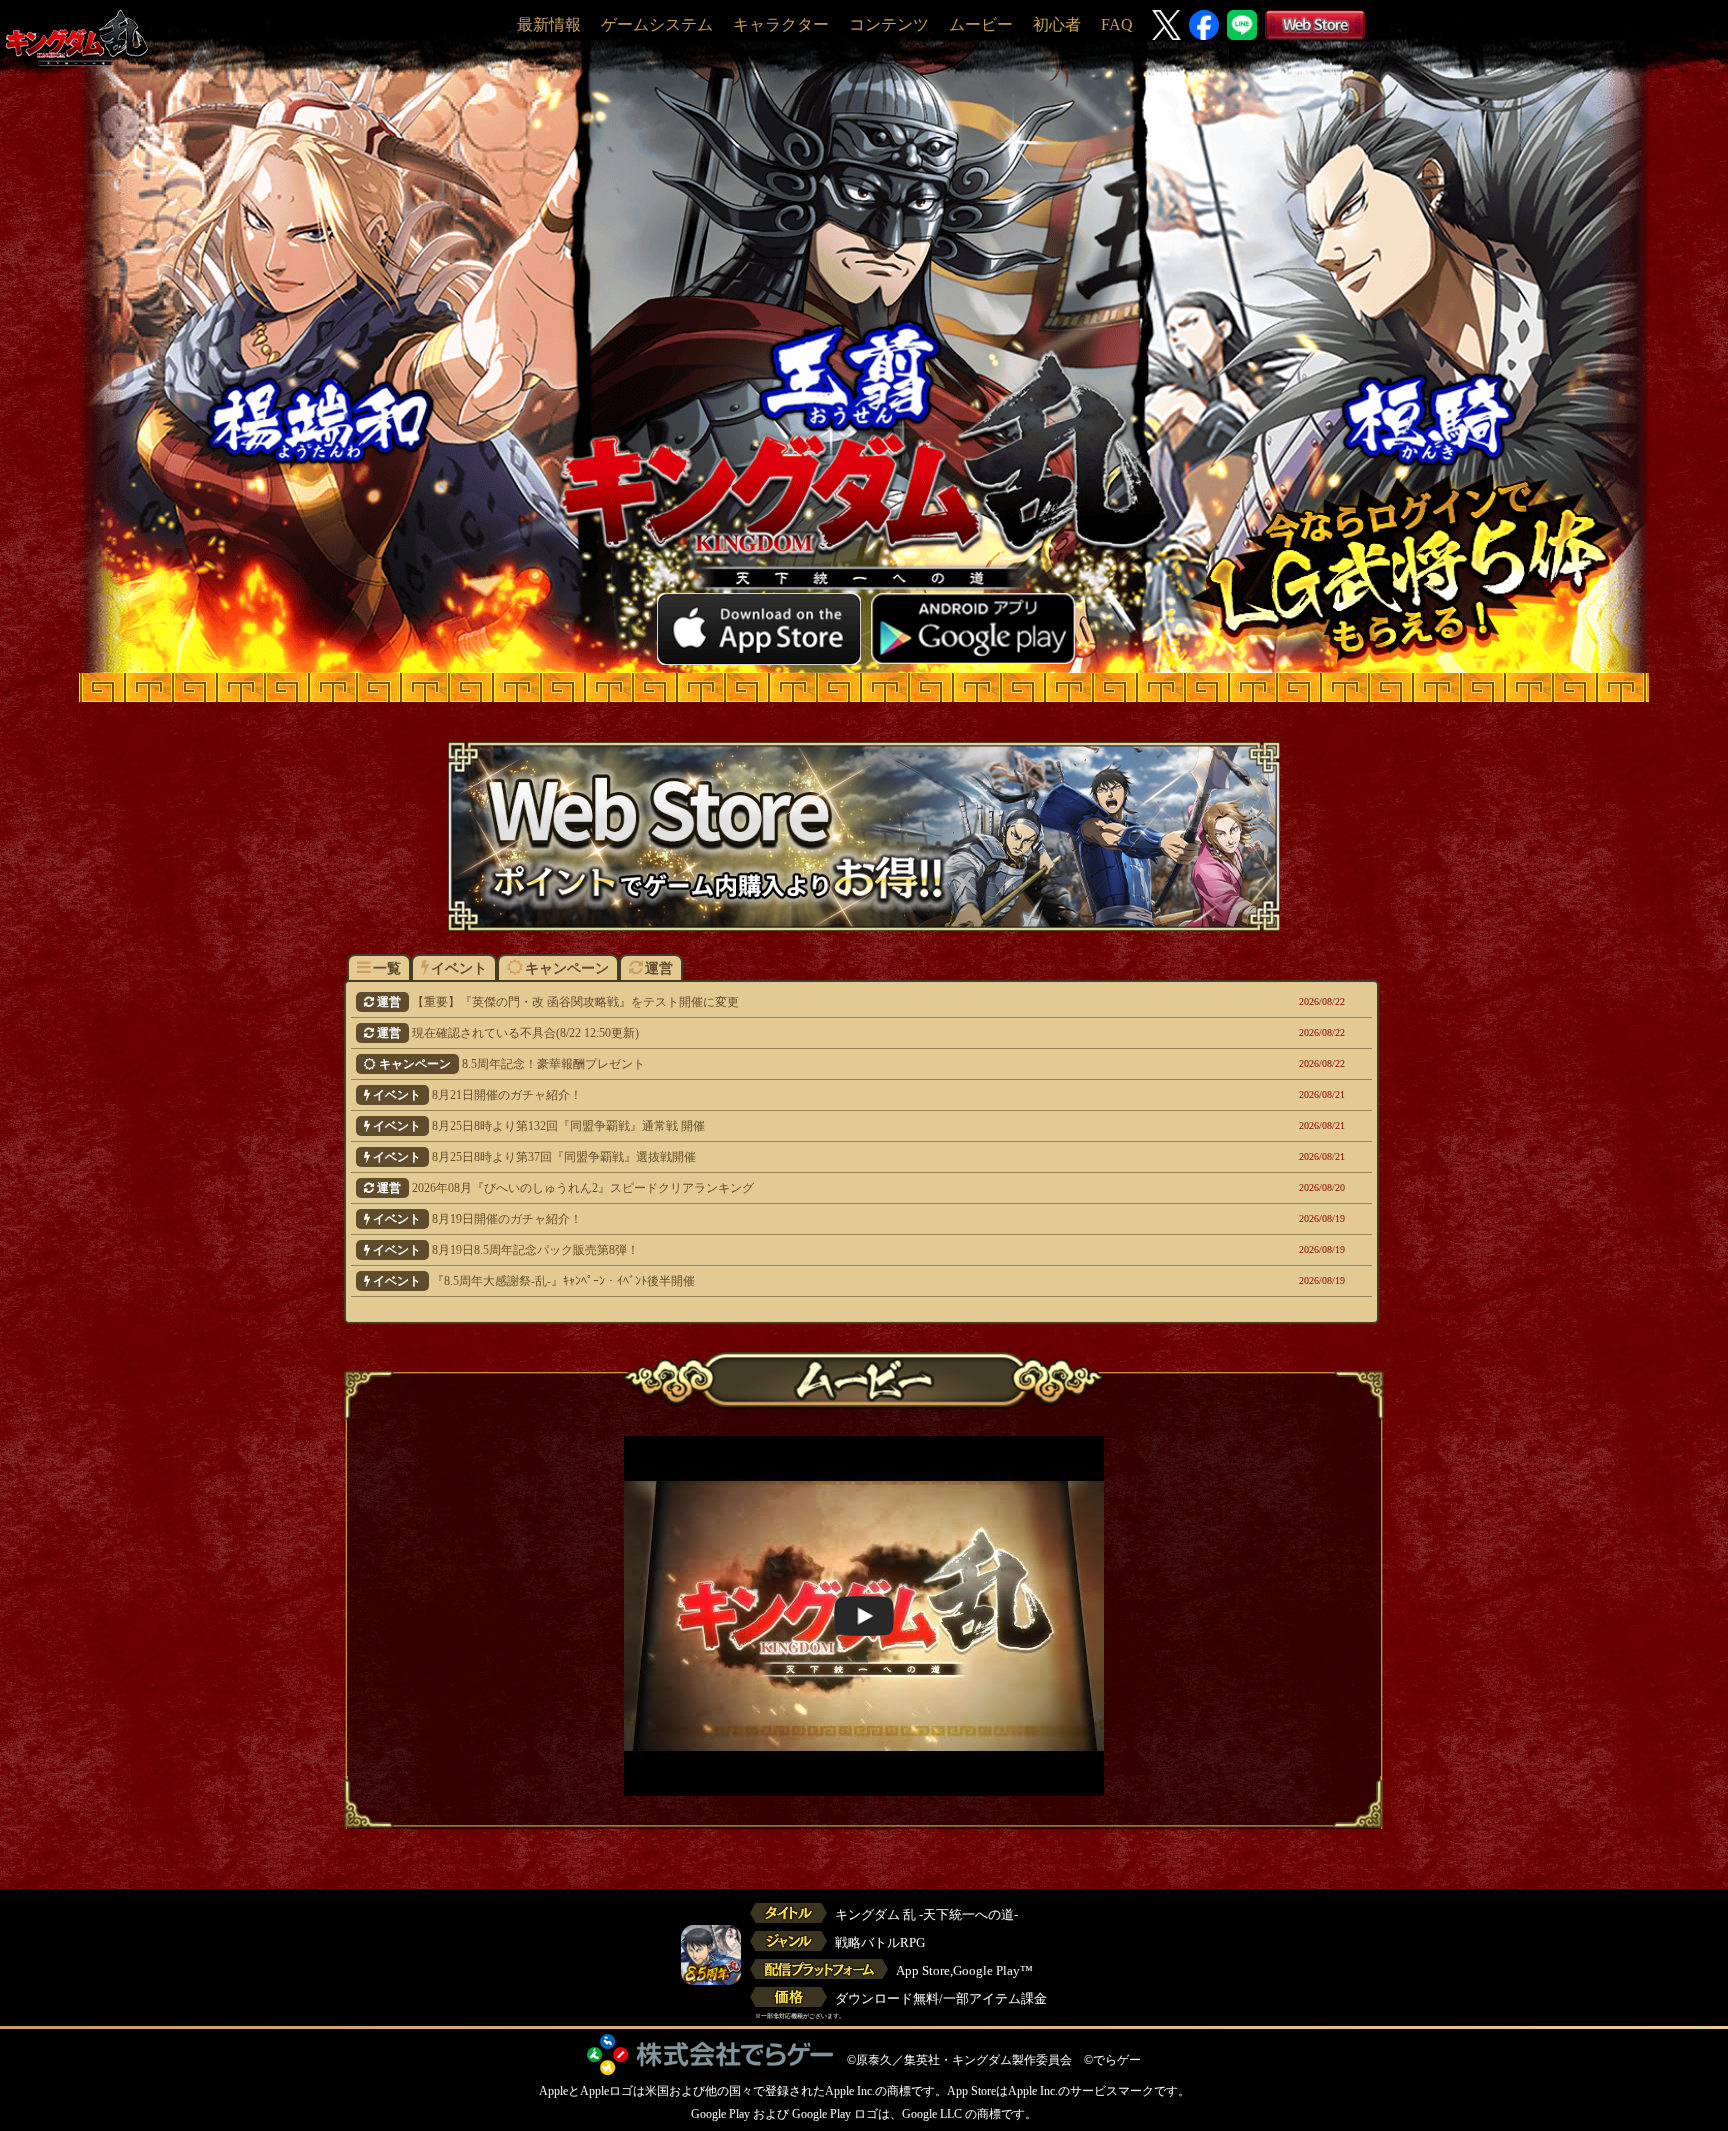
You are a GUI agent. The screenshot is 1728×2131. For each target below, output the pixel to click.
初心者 (1057, 24)
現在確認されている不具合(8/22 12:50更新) (773, 1033)
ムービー (981, 24)
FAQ (1117, 24)
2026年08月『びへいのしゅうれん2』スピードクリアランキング (773, 1188)
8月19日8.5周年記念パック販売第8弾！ (771, 1250)
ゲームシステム (657, 24)
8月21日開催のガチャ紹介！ (771, 1095)
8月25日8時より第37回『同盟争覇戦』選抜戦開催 (771, 1157)
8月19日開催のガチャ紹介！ (771, 1219)
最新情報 (549, 24)
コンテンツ (889, 24)
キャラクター (781, 24)
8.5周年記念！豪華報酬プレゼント (774, 1064)
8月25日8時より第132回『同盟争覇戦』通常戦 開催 (771, 1126)
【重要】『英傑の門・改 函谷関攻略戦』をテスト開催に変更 (773, 1002)
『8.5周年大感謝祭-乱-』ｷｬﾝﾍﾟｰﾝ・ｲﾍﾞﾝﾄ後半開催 (771, 1281)
